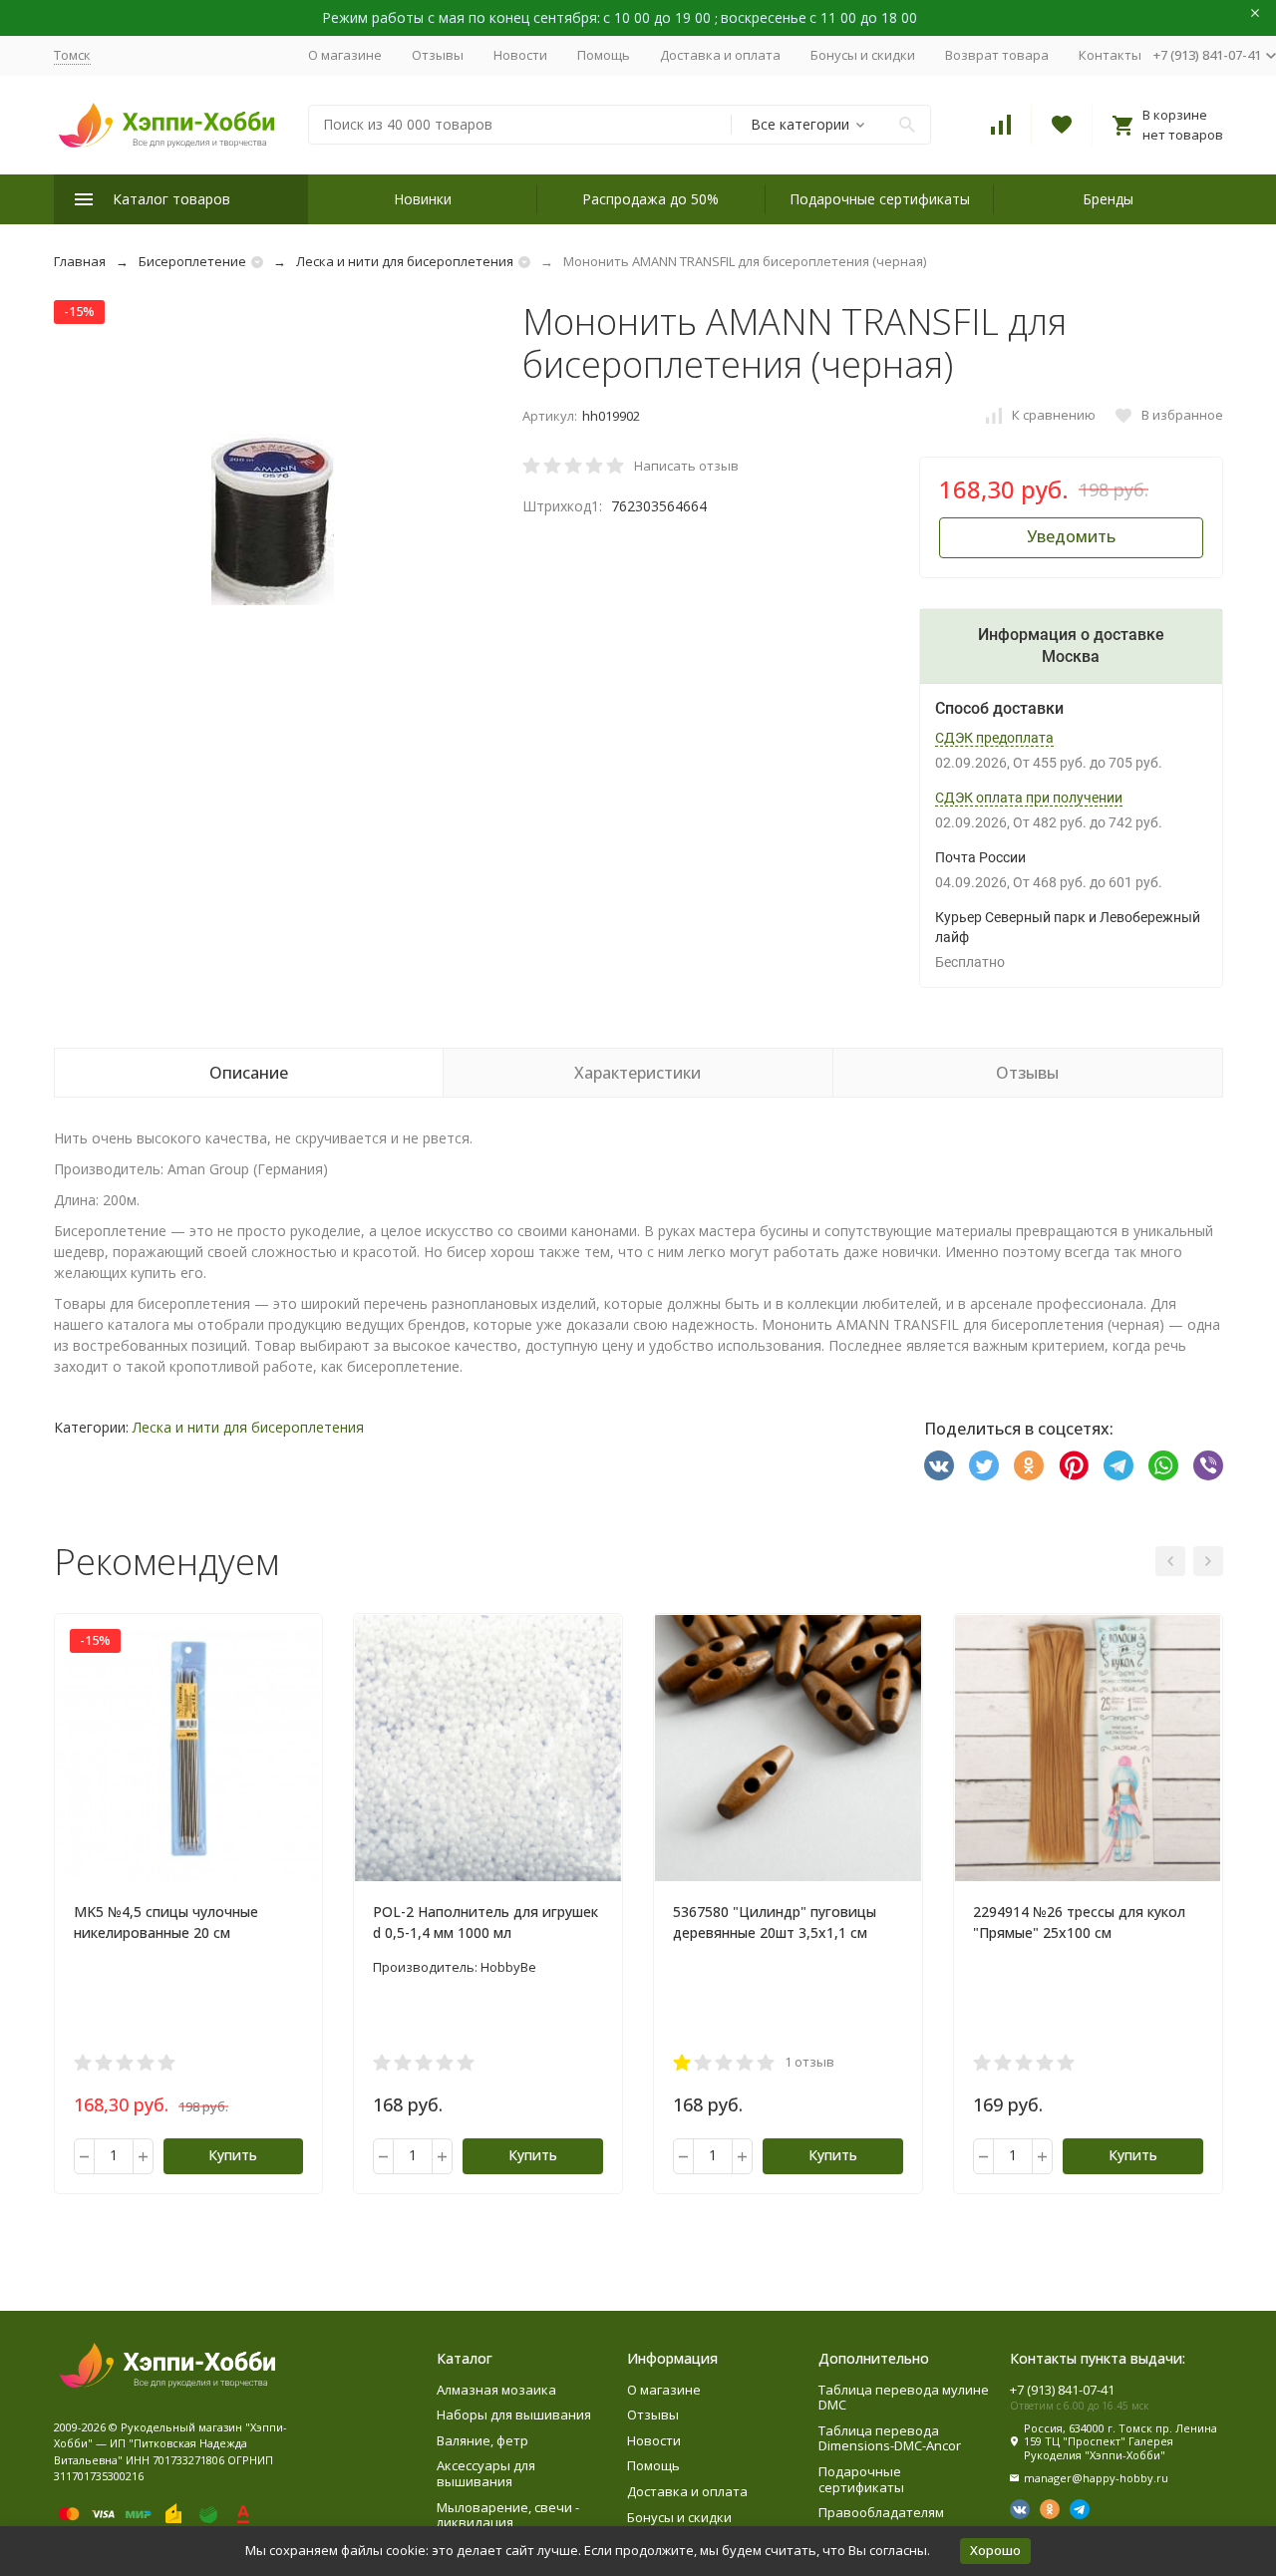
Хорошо (995, 2550)
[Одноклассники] (1029, 1465)
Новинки (423, 199)
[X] (984, 1465)
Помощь (604, 55)
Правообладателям (881, 2512)
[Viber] (1208, 1465)
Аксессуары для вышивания (486, 2473)
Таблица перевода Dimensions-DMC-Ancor (890, 2438)
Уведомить (1071, 536)
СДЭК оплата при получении (1029, 798)
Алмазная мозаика (496, 2390)
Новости (520, 55)
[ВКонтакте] (939, 1465)
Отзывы (438, 55)
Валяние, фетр (482, 2440)
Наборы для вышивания (514, 2415)
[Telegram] (1118, 1465)
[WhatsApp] (1163, 1465)
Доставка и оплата (720, 55)
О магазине (345, 55)
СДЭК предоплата (994, 738)
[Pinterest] (1074, 1465)
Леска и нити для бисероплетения (405, 261)
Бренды (1108, 199)
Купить (233, 2155)
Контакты (1110, 55)
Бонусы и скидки (863, 55)
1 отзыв (809, 2062)
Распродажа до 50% (650, 199)
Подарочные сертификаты (880, 199)
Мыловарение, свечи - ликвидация (508, 2515)
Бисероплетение (192, 261)
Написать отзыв (686, 466)
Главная (80, 261)
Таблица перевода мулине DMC (904, 2398)
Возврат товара (997, 55)
